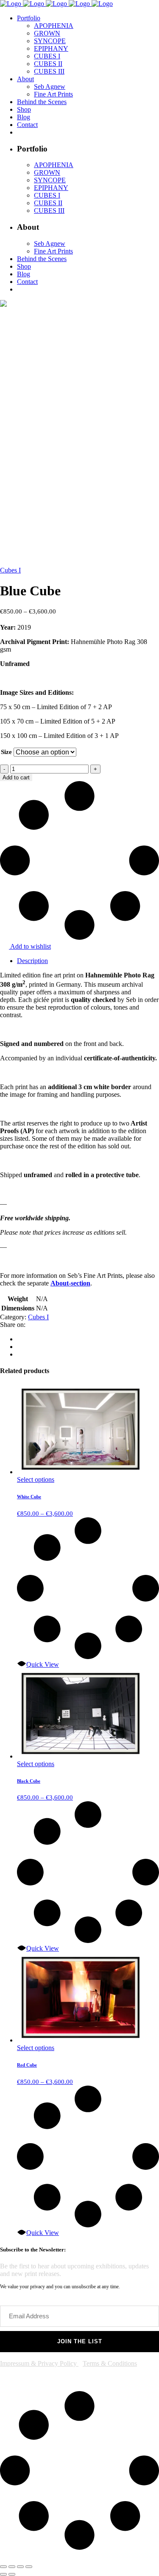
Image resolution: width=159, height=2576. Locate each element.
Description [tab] (32, 961)
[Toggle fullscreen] (12, 2567)
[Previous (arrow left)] (3, 2574)
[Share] (20, 2567)
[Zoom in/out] (3, 2567)
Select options (36, 1479)
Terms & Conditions (110, 2363)
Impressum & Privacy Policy (39, 2363)
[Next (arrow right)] (12, 2574)
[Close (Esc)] (29, 2567)
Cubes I (10, 570)
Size (6, 752)
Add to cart (16, 777)
